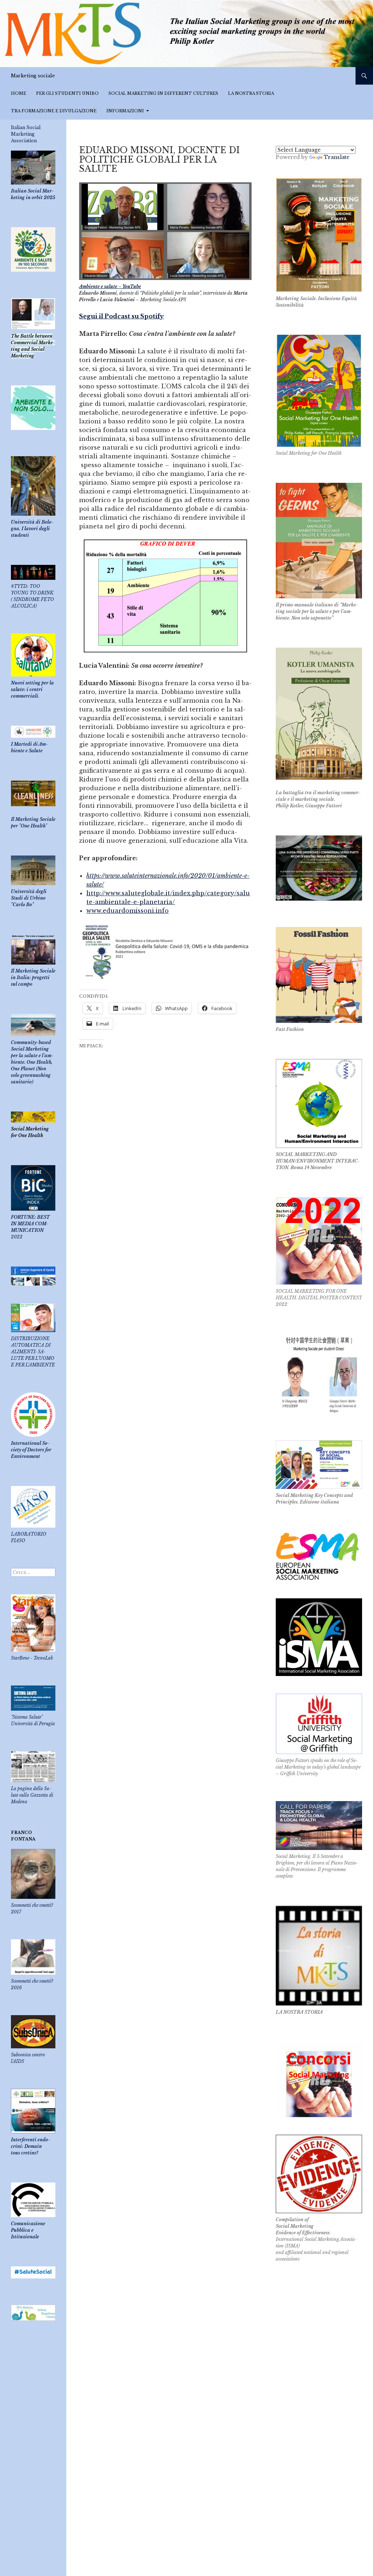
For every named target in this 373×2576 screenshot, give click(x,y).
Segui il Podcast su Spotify (121, 316)
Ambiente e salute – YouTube (110, 286)
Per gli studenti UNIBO (67, 93)
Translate (337, 157)
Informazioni (125, 111)
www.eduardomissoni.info (127, 911)
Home (19, 93)
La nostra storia (251, 93)
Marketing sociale (33, 76)
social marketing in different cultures (163, 93)
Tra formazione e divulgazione (54, 111)
